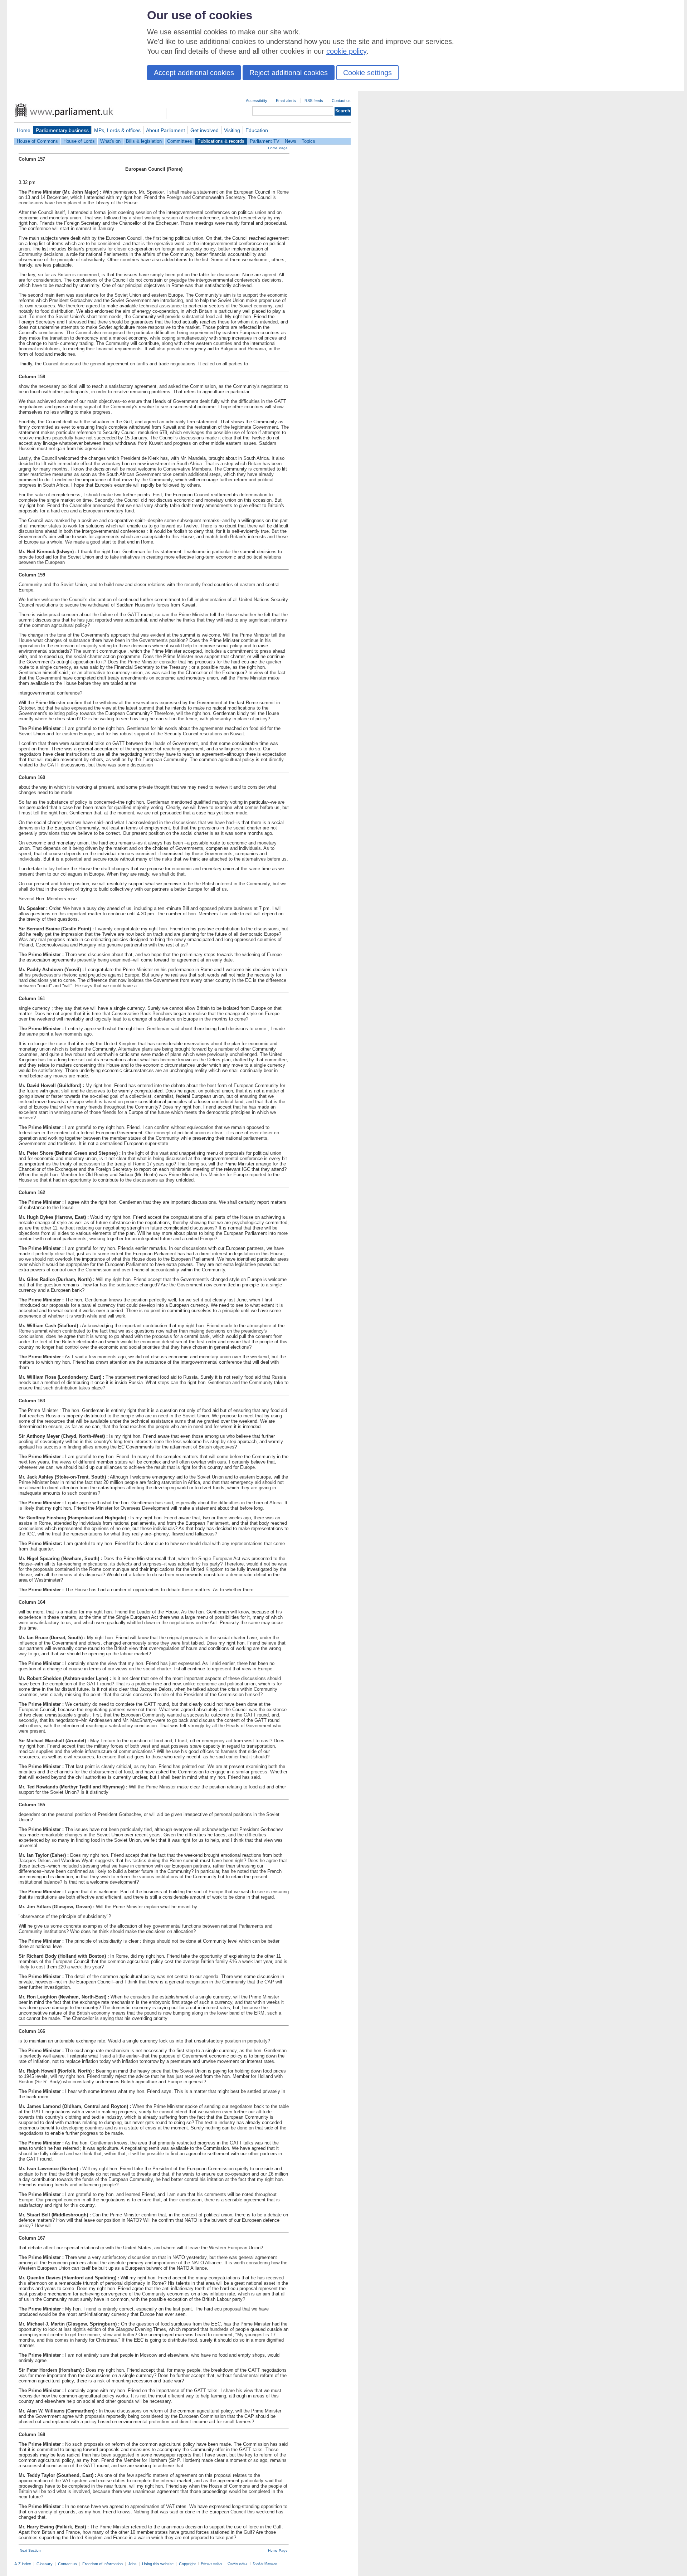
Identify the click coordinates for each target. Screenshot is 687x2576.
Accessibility (257, 101)
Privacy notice (212, 2563)
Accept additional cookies (194, 73)
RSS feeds (314, 101)
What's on (110, 141)
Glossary (45, 2564)
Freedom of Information (103, 2564)
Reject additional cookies (289, 73)
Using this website (158, 2564)
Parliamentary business (62, 130)
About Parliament (165, 130)
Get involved (204, 130)
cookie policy (346, 51)
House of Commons (37, 141)
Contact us (341, 101)
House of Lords (79, 141)
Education (257, 130)
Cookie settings (367, 73)
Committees (180, 141)
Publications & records (221, 141)
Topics (308, 141)
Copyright (187, 2564)
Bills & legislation (144, 141)
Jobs (132, 2564)
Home (24, 130)
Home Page (278, 148)
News (291, 141)
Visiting (232, 130)
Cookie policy (238, 2563)
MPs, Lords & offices (117, 130)
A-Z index (23, 2564)
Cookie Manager (265, 2563)
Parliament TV (265, 141)
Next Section (30, 2550)
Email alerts (286, 101)
